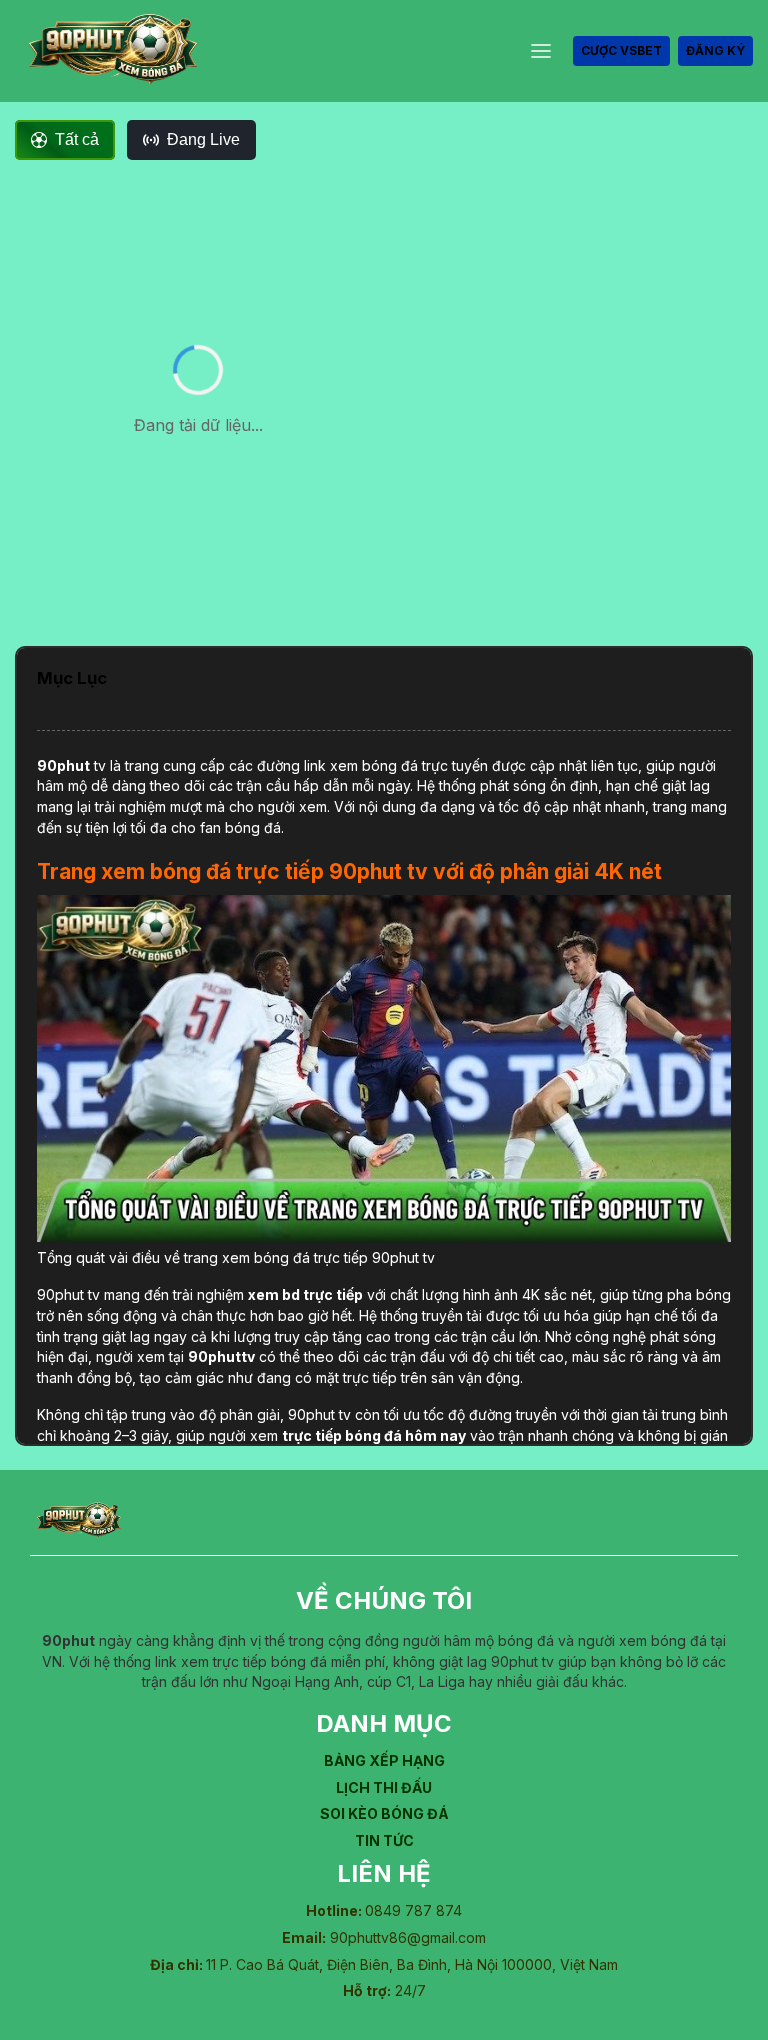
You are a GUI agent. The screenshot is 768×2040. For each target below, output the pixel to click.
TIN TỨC (384, 1840)
